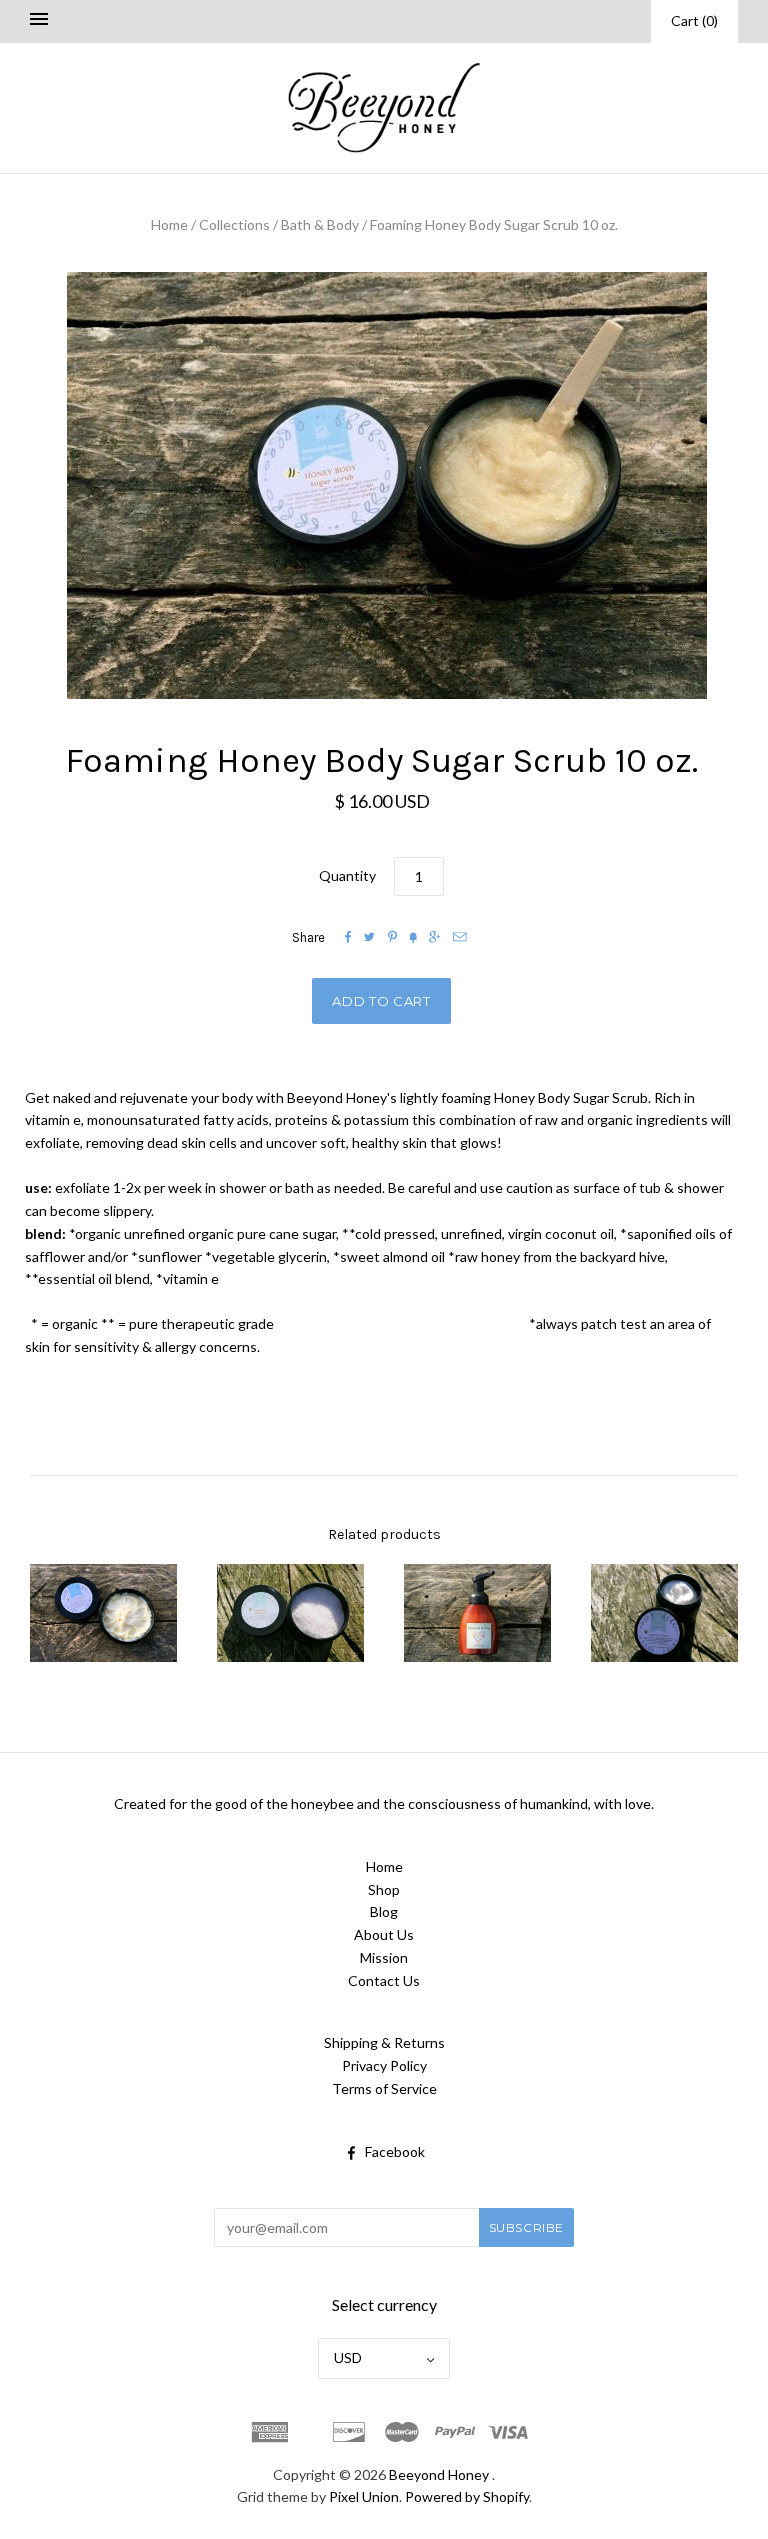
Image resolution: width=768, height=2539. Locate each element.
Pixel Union (364, 2496)
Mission (384, 1957)
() (694, 20)
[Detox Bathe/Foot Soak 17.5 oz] (290, 1613)
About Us (384, 1934)
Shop (384, 1889)
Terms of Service (384, 2088)
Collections (234, 224)
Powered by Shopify (467, 2496)
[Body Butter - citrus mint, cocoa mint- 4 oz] (103, 1613)
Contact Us (384, 1980)
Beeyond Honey (439, 2474)
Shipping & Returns (384, 2042)
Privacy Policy (384, 2065)
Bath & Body (320, 224)
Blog (384, 1911)
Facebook (395, 2151)
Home (169, 224)
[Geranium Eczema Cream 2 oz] (664, 1613)
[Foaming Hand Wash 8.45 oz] (477, 1613)
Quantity (347, 875)
